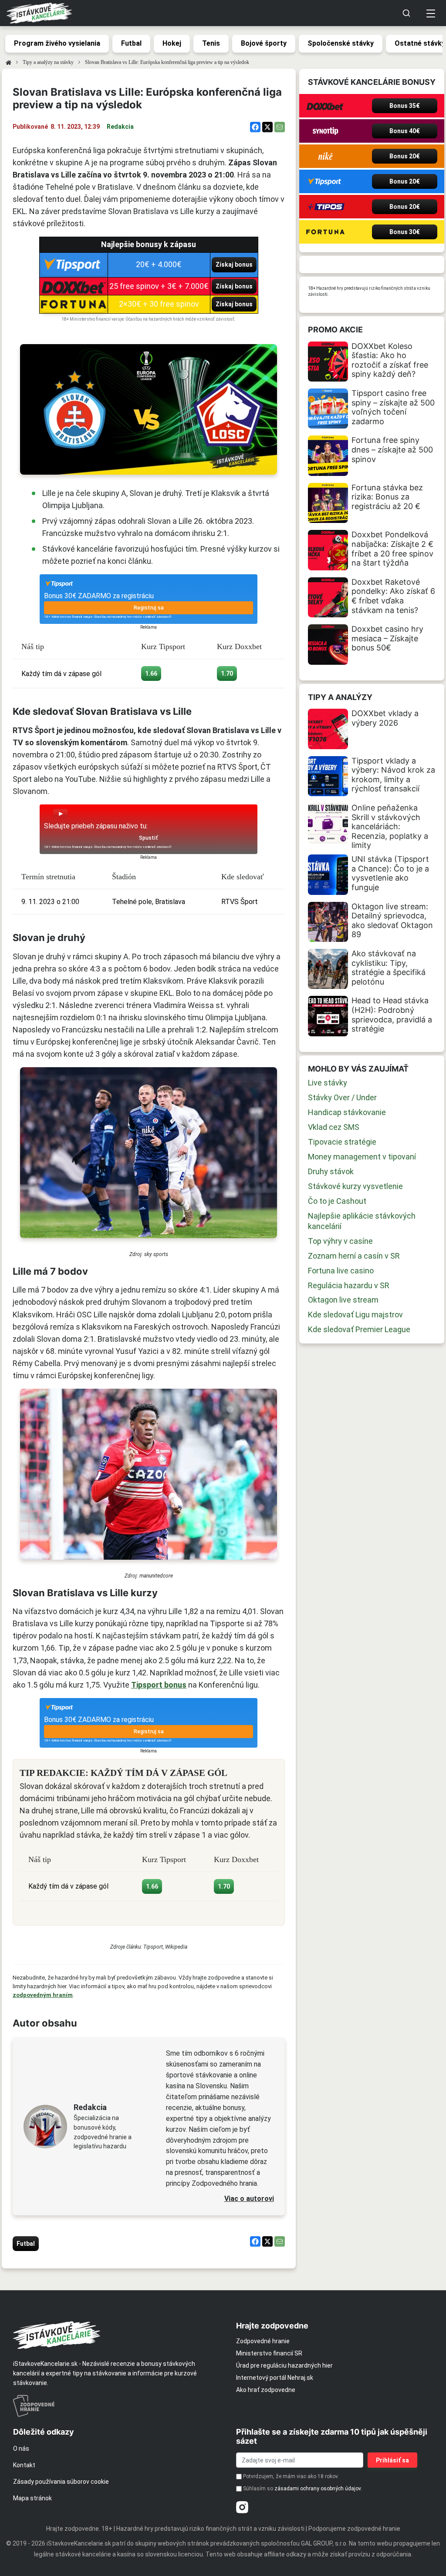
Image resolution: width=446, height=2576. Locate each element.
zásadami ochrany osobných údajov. (318, 2489)
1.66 (151, 673)
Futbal (131, 43)
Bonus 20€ (405, 156)
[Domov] (8, 62)
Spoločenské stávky (341, 43)
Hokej (172, 43)
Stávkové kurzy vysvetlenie (355, 1186)
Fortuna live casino (341, 1271)
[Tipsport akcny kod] (325, 181)
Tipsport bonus (159, 1685)
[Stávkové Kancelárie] (117, 2335)
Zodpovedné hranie (263, 2341)
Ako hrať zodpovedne (266, 2390)
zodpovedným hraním (43, 1995)
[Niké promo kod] (325, 156)
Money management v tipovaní (362, 1157)
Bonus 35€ (405, 106)
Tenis (211, 43)
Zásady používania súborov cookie (61, 2482)
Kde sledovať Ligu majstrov (355, 1315)
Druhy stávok (331, 1171)
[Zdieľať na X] (267, 127)
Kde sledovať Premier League (359, 1329)
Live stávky (328, 1083)
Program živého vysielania (57, 43)
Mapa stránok (32, 2498)
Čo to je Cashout (337, 1201)
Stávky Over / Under (342, 1097)
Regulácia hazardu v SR (349, 1285)
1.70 (227, 673)
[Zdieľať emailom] (280, 127)
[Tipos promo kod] (325, 207)
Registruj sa (149, 608)
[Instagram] (242, 2507)
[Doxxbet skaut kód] (325, 106)
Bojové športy (264, 43)
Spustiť (149, 838)
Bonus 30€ (405, 232)
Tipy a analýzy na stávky (48, 62)
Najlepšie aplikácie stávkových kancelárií (362, 1221)
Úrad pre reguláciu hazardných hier (284, 2365)
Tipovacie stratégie (342, 1142)
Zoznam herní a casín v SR (354, 1256)
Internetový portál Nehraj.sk (275, 2378)
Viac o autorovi (249, 2199)
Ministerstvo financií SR (269, 2353)
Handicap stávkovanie (347, 1112)
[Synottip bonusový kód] (325, 131)
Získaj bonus (234, 265)
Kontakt (24, 2465)
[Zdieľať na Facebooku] (255, 127)
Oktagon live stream (343, 1300)
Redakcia (120, 127)
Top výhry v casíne (340, 1241)
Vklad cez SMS (334, 1127)
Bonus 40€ (405, 131)
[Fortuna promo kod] (325, 232)
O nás (21, 2449)
